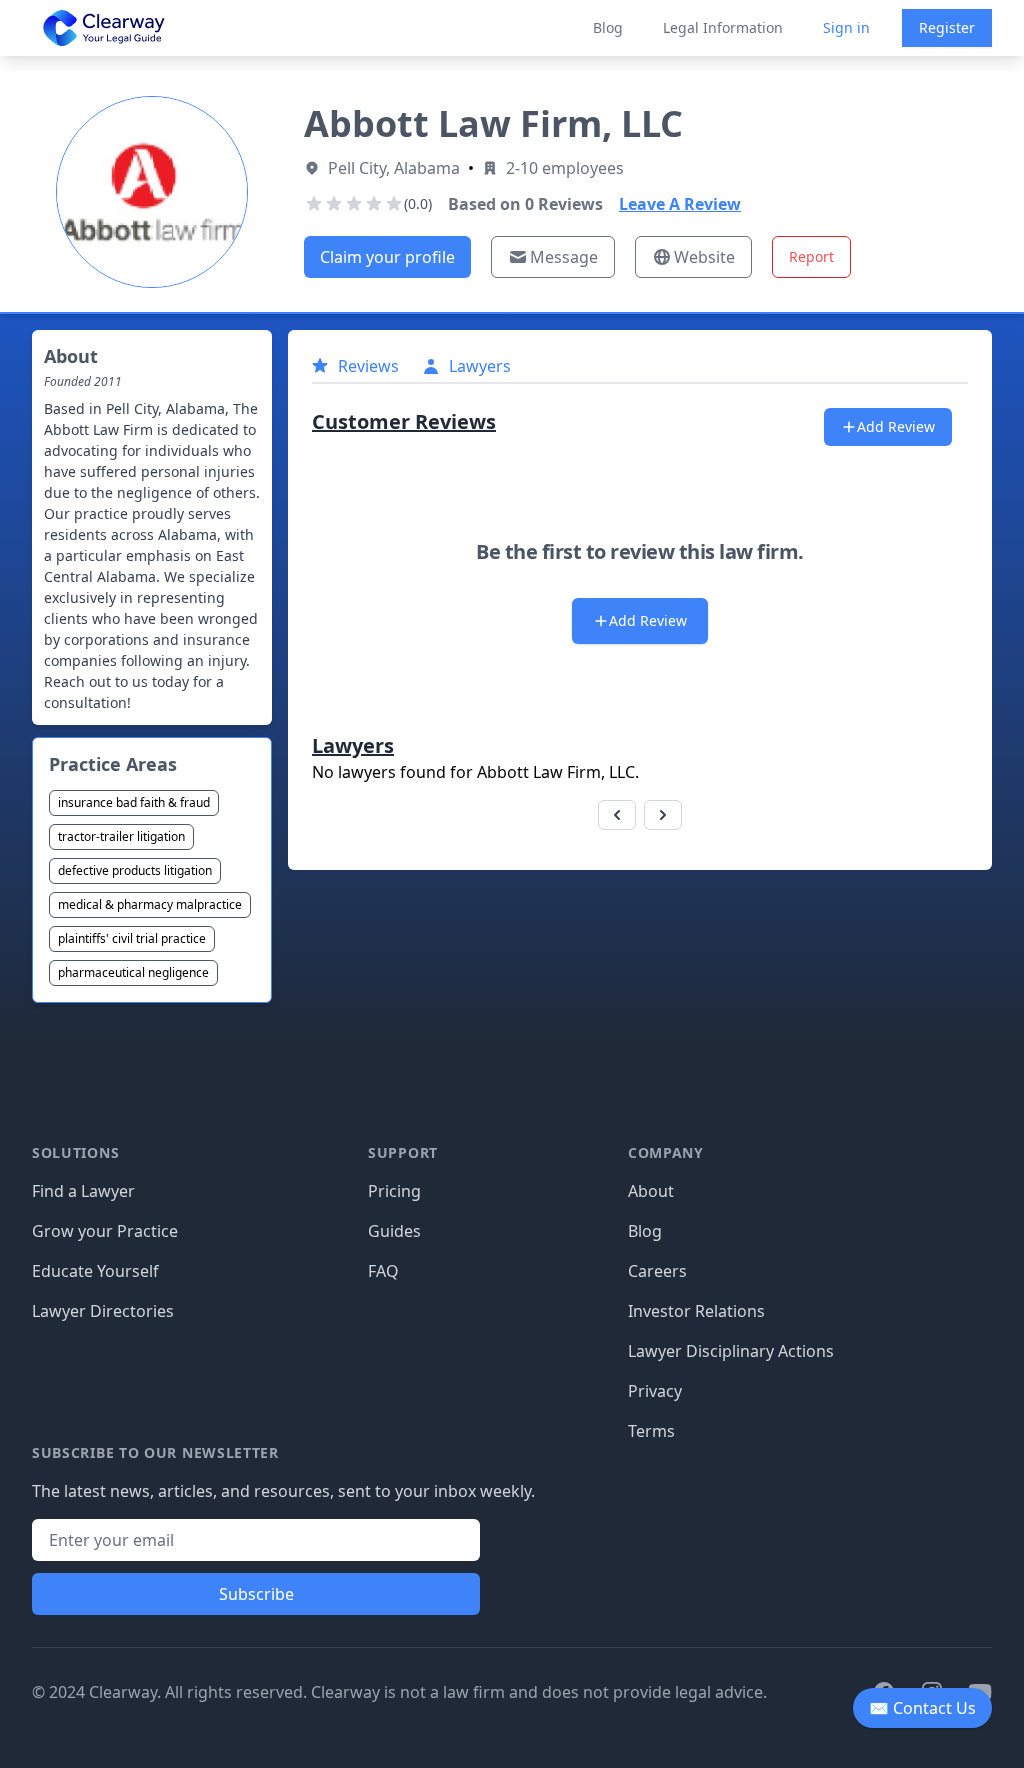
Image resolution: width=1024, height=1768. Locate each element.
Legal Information (723, 27)
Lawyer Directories (103, 1311)
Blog (608, 27)
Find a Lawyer (83, 1191)
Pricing (394, 1191)
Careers (657, 1271)
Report (811, 256)
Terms (651, 1431)
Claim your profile (387, 257)
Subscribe (256, 1594)
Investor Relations (696, 1311)
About (651, 1191)
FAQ (383, 1271)
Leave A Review (680, 204)
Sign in (846, 27)
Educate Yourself (95, 1271)
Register (947, 27)
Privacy (655, 1391)
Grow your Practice (105, 1231)
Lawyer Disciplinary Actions (731, 1351)
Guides (394, 1231)
